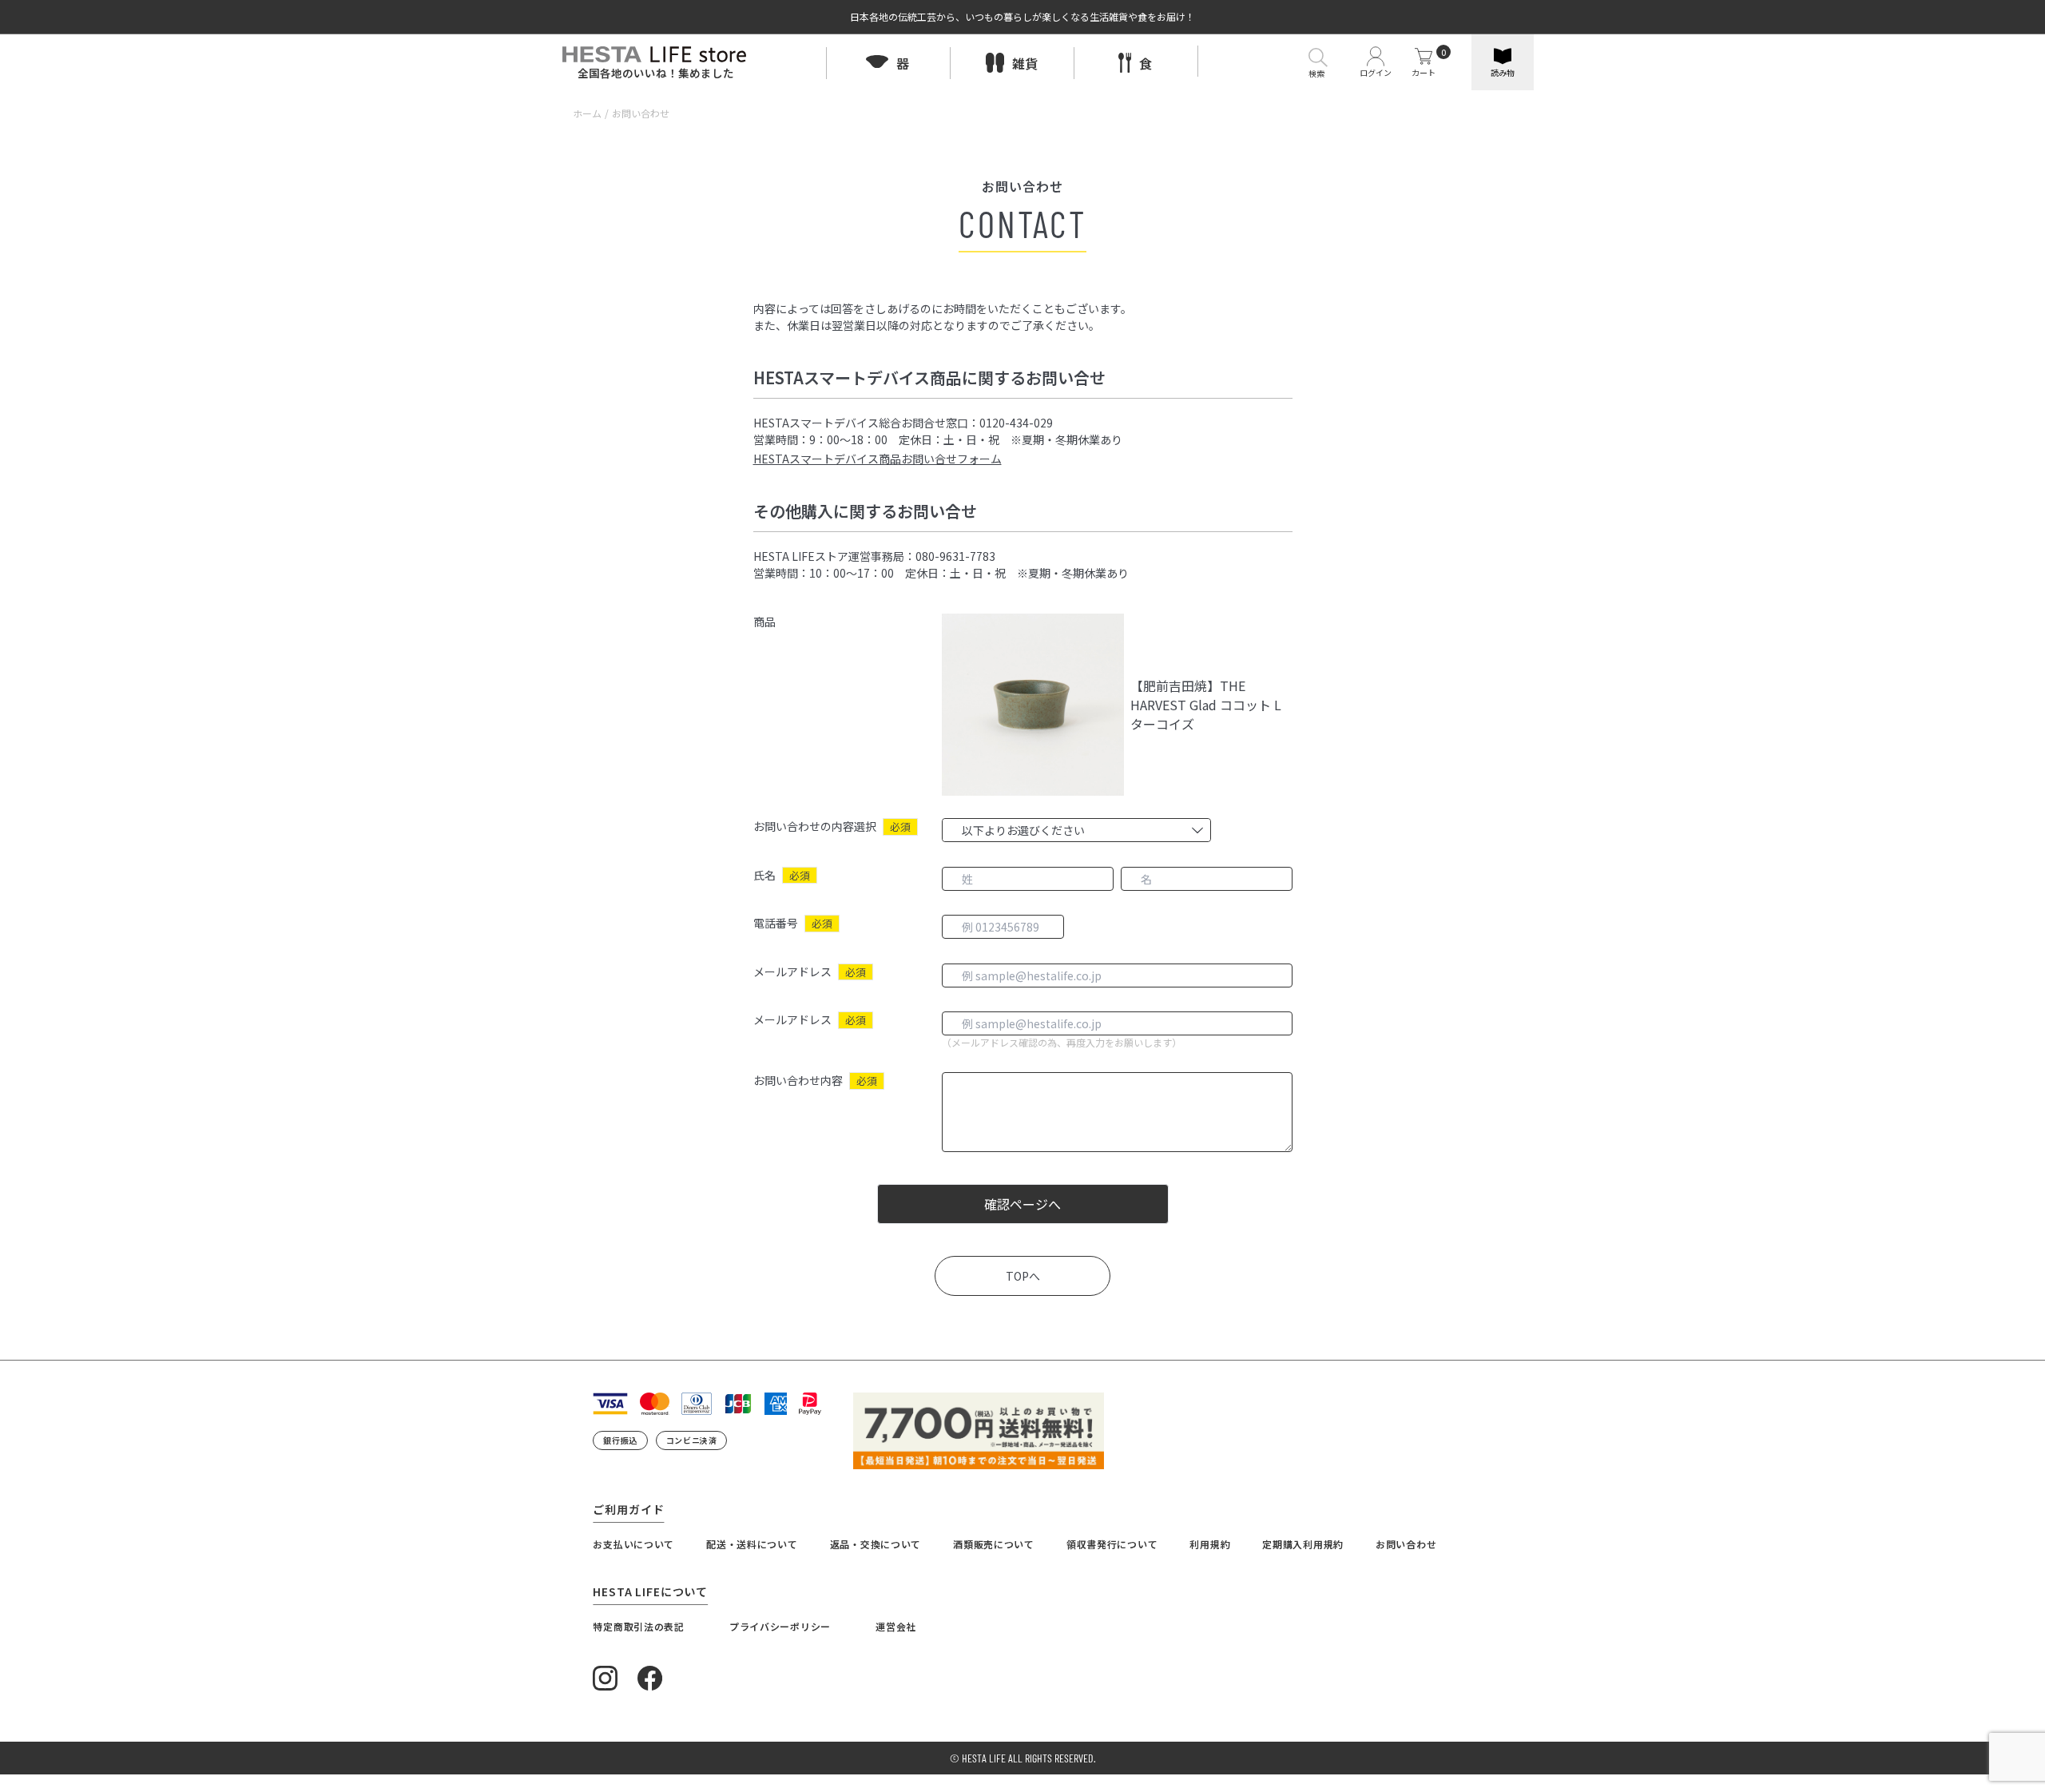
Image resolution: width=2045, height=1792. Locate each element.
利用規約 (1210, 1544)
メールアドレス (792, 971)
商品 (764, 622)
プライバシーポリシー (780, 1626)
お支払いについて (633, 1544)
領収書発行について (1112, 1544)
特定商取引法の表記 (638, 1626)
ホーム (587, 113)
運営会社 (896, 1626)
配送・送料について (752, 1544)
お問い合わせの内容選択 (815, 826)
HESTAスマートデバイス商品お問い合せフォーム (878, 459)
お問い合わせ (1406, 1544)
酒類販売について (994, 1544)
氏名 (764, 875)
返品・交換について (876, 1544)
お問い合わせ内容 (798, 1080)
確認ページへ (1022, 1204)
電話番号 (776, 923)
